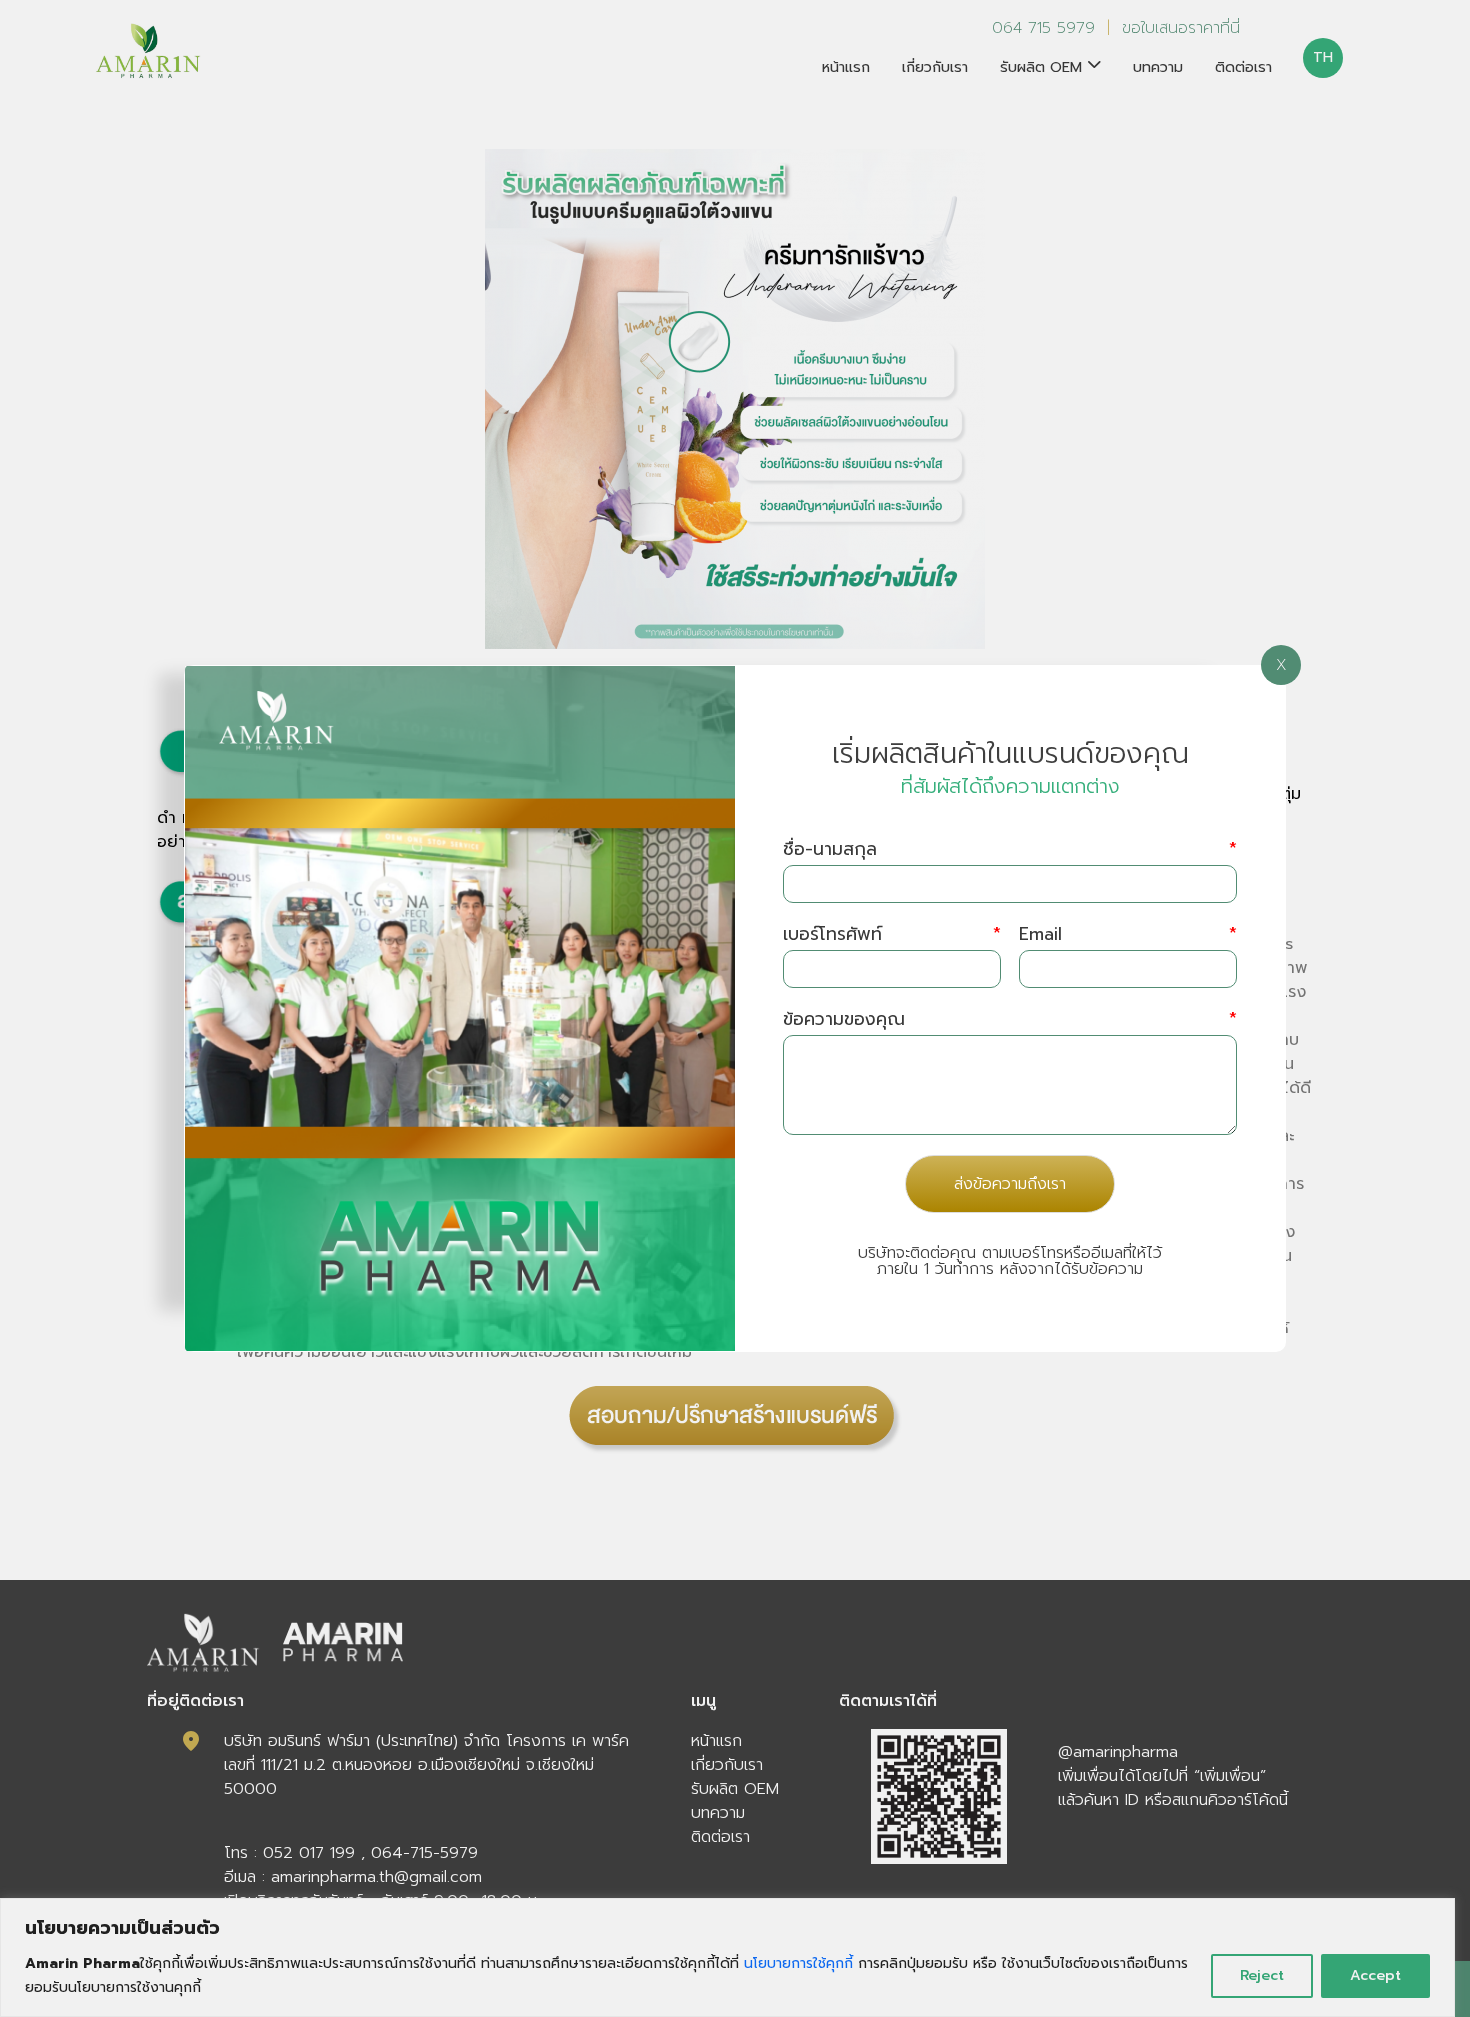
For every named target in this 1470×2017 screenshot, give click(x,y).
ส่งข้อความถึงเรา (1010, 1184)
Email (1128, 934)
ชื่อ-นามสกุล (1010, 849)
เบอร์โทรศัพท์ (892, 934)
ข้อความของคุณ (1010, 1019)
